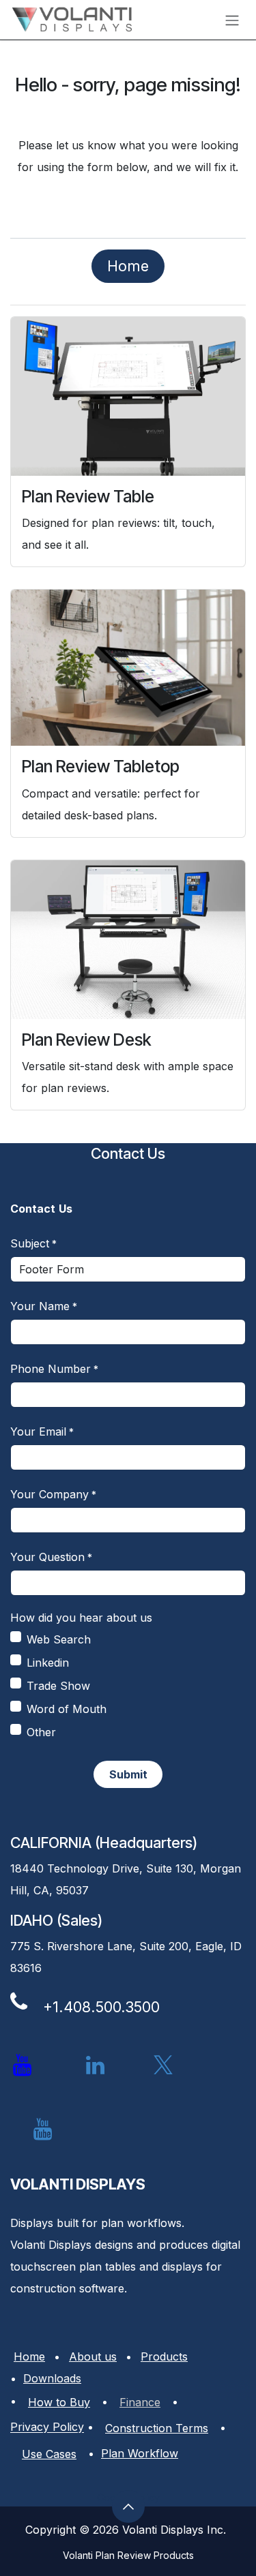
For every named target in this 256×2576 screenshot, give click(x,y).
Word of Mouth (67, 1709)
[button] (128, 1774)
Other (41, 1732)
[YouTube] (42, 2130)
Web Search (59, 1639)
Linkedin (48, 1663)
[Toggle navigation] (232, 20)
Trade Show (58, 1686)
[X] (163, 2065)
